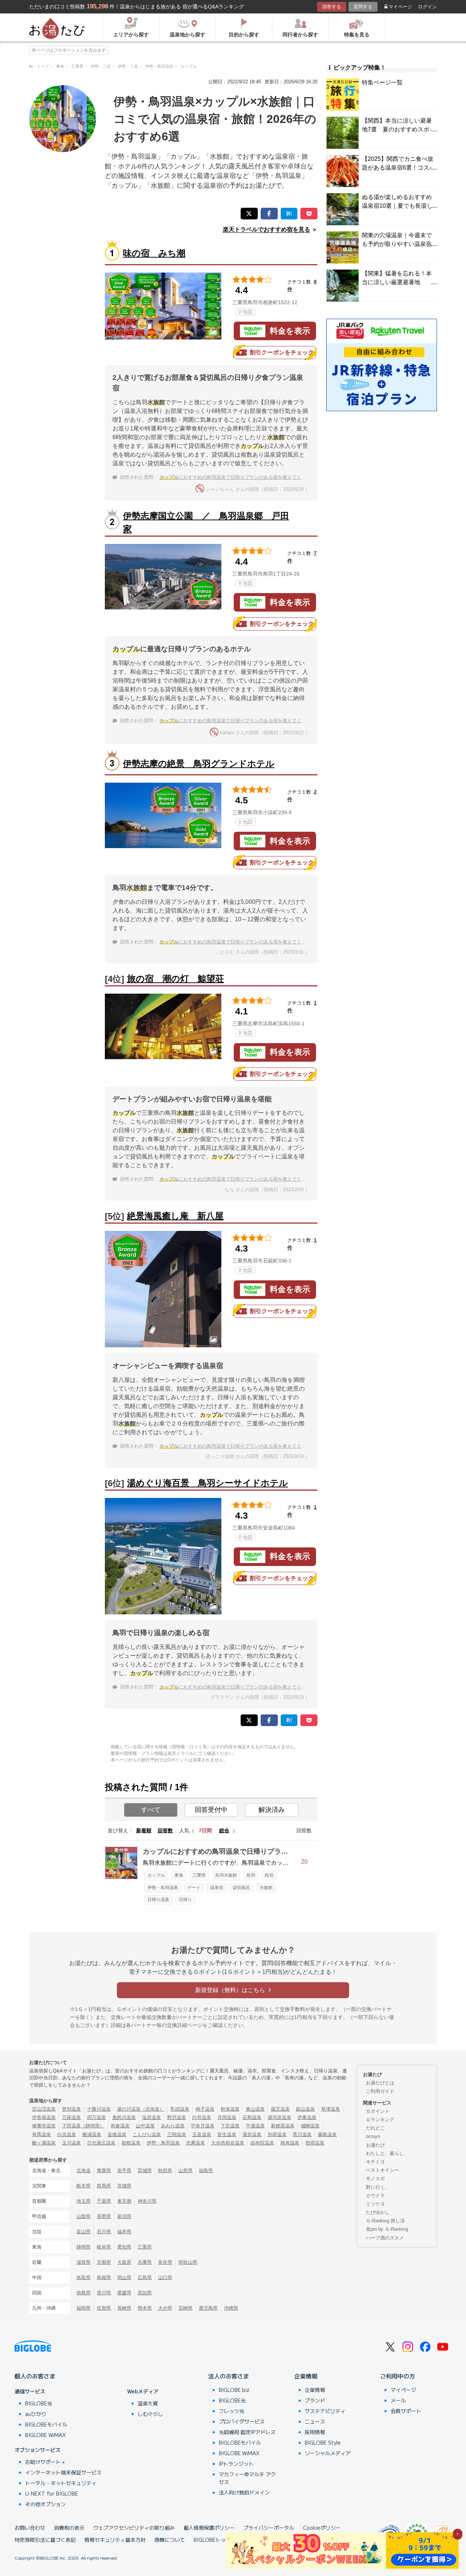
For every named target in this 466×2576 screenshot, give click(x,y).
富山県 (84, 2232)
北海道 (84, 2170)
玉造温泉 (202, 2134)
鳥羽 (251, 1875)
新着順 (144, 1830)
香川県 (104, 2293)
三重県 (199, 1875)
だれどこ (375, 2128)
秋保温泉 (230, 2109)
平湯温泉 (255, 2126)
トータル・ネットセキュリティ (61, 2483)
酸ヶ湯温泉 (44, 2143)
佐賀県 (104, 2308)
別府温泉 (277, 2134)
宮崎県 (185, 2308)
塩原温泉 (151, 2117)
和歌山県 (188, 2262)
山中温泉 (145, 2126)
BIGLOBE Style (323, 2442)
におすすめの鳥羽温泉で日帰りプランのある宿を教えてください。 (240, 477)
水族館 (266, 1888)
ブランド (315, 2400)
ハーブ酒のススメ (385, 2238)
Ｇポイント (378, 2111)
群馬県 (104, 2186)
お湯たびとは (380, 2083)
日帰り (185, 1900)
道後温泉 (117, 2134)
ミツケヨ (375, 2204)
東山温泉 (255, 2109)
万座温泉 (71, 2117)
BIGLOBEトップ (212, 2540)
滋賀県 (84, 2262)
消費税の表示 (69, 2528)
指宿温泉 (315, 2143)
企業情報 (306, 2376)
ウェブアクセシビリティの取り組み (134, 2528)
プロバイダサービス (242, 2421)
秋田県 (165, 2170)
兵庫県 (145, 2262)
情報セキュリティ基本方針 (115, 2540)
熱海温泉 (290, 2143)
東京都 (124, 2201)
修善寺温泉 (44, 2126)
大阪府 (124, 2262)
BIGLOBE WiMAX (46, 2435)
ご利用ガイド (380, 2091)
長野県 (104, 2216)
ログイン (427, 7)
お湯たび (375, 2145)
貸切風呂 (241, 1888)
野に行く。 (378, 2187)
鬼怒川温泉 (124, 2117)
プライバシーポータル (269, 2528)
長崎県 (124, 2308)
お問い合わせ (30, 2528)
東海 (179, 1875)
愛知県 (124, 2247)
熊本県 (145, 2308)
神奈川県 (147, 2201)
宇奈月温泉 (203, 2126)
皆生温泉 (227, 2134)
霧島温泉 (327, 2134)
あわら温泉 (173, 2126)
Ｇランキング (380, 2120)
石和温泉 (252, 2117)
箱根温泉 (131, 2143)
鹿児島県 (208, 2308)
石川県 (104, 2232)
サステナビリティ (325, 2411)
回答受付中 (211, 1810)
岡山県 (124, 2277)
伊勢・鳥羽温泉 (163, 1888)
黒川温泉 (302, 2134)
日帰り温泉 (158, 1900)
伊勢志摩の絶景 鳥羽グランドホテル (199, 764)
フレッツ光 (232, 2411)
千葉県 (104, 2201)
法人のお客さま (229, 2376)
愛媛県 (124, 2293)
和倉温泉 (120, 2126)
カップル (156, 1875)
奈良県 (165, 2262)
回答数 (165, 1830)
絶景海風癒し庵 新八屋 (175, 1216)
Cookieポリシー (322, 2528)
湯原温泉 (252, 2134)
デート (194, 1888)
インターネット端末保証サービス (63, 2472)
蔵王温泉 (280, 2109)
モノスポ (375, 2179)
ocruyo (373, 2136)
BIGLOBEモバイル (46, 2424)
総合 (224, 1830)
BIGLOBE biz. (235, 2390)
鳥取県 (84, 2277)
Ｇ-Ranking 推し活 (385, 2221)
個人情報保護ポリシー (209, 2528)
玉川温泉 (71, 2143)
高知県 (145, 2293)
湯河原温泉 (279, 2117)
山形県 (185, 2170)
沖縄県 (231, 2308)
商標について (170, 2540)
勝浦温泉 (92, 2134)
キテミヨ (375, 2162)
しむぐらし (150, 2414)
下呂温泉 (230, 2126)
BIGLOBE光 (39, 2403)
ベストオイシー (382, 2170)
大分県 (165, 2308)
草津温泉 (331, 2109)
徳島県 (84, 2293)
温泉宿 (217, 1888)
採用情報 (315, 2432)
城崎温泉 (310, 2126)
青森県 (104, 2170)
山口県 (165, 2277)
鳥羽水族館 (226, 1875)
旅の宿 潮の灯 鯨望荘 (175, 979)
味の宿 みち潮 (154, 253)
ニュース (315, 2421)
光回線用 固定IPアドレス (247, 2432)
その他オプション (46, 2504)
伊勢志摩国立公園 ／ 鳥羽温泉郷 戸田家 (206, 522)
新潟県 (124, 2216)
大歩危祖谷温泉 (228, 2143)
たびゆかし (378, 2212)
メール (398, 2400)
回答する (332, 7)
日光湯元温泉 (101, 2143)
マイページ (400, 7)
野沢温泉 (177, 2117)
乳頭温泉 (180, 2109)
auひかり (36, 2414)
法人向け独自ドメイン (244, 2492)
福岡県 (84, 2308)
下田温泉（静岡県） (83, 2126)
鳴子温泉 (205, 2109)
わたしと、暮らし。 (387, 2153)
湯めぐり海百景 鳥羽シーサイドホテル (208, 1483)
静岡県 (84, 2247)
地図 (248, 312)
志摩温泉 (196, 2143)
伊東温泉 (307, 2117)
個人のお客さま (35, 2376)
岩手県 (124, 2170)
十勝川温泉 (99, 2109)
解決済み (272, 1810)
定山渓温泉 (44, 2109)
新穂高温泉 (283, 2126)
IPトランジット (236, 2464)
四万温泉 (96, 2117)
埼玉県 (84, 2201)
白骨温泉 (202, 2117)
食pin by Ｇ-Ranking (387, 2229)
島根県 (104, 2277)
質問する (363, 7)
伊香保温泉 (44, 2117)
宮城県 (145, 2170)
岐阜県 (104, 2247)
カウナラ (375, 2196)
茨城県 (124, 2186)
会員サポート (406, 2411)
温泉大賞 (148, 2403)
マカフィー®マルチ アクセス (247, 2478)
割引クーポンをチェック (282, 352)
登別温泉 (71, 2109)
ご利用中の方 (398, 2376)
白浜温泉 (67, 2134)
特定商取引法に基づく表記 (45, 2540)
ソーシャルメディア (328, 2453)
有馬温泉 (42, 2134)
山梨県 (84, 2216)
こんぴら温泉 (147, 2134)
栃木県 (84, 2186)
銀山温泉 (305, 2109)
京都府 (104, 2262)
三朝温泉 (177, 2134)
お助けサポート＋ (46, 2462)
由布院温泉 (262, 2143)
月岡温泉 (227, 2117)
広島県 (145, 2277)
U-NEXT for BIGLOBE (52, 2493)
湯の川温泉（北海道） (141, 2109)
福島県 (206, 2170)
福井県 (124, 2232)
